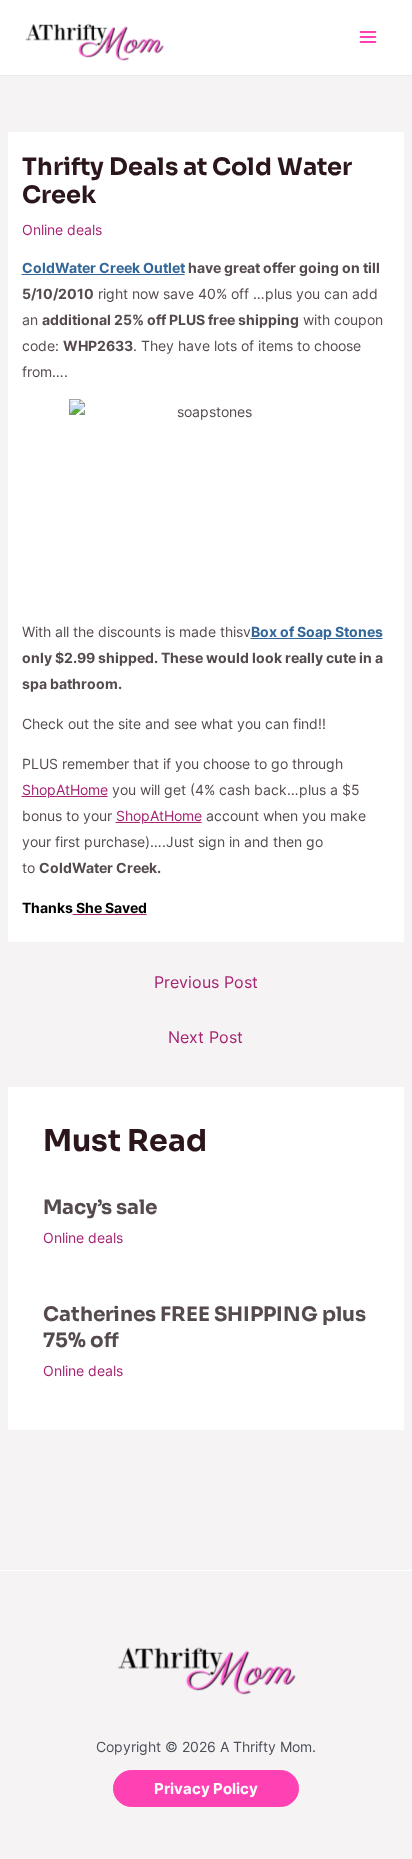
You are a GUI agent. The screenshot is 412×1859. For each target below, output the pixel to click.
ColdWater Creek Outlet (103, 267)
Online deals (62, 229)
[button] (206, 1788)
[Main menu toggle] (367, 37)
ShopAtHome (65, 789)
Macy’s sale (100, 1207)
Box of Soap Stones (317, 631)
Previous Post (206, 982)
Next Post (205, 1037)
